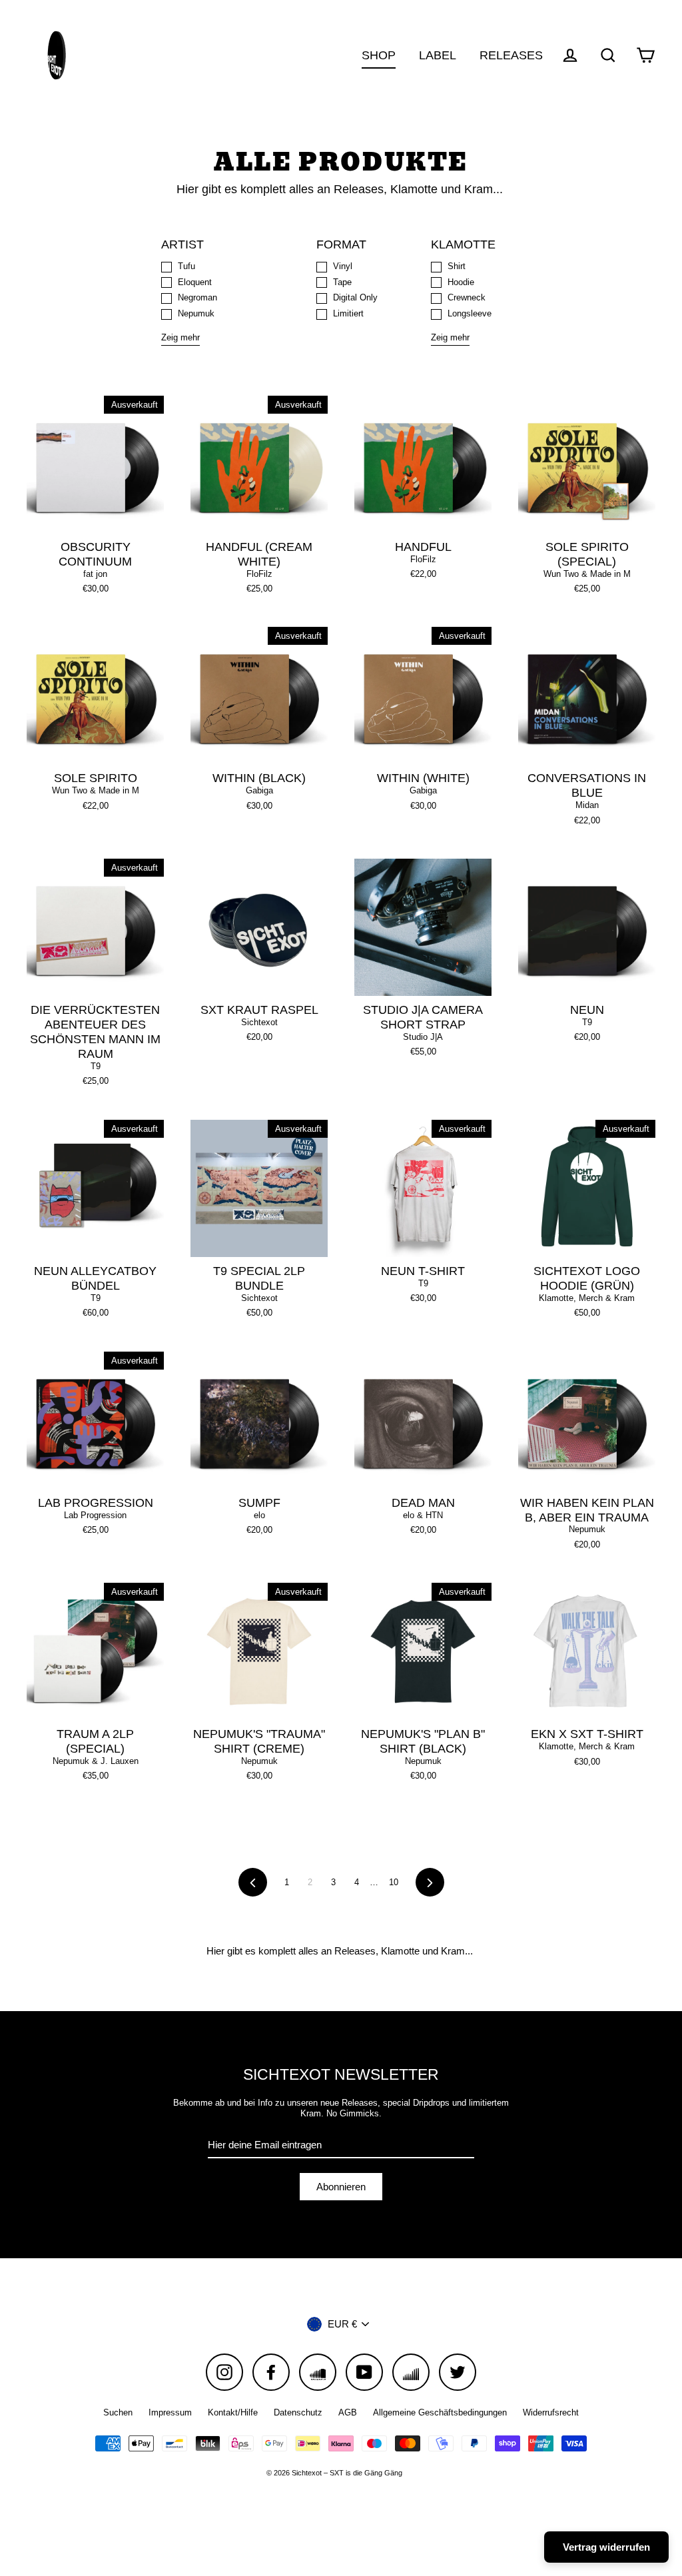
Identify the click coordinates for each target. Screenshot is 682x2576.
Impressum (170, 2412)
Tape (342, 282)
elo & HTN (423, 1515)
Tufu (186, 266)
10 (394, 1882)
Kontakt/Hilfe (233, 2412)
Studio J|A (423, 1037)
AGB (348, 2412)
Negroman (197, 297)
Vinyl (343, 266)
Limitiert (348, 313)
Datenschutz (298, 2412)
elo (259, 1515)
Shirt (457, 266)
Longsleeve (470, 313)
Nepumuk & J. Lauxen (96, 1761)
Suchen (118, 2412)
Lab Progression (95, 1515)
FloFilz (259, 574)
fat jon (95, 574)
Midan (587, 805)
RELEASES (511, 55)
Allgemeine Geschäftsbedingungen (440, 2412)
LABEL (438, 55)
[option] (95, 927)
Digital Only (355, 297)
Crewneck (467, 297)
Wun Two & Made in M (587, 574)
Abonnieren (341, 2187)
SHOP (379, 55)
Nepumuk (196, 313)
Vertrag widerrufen (606, 2547)
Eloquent (195, 282)
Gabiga (259, 790)
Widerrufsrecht (551, 2412)
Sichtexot (259, 1022)
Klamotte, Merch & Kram (587, 1298)
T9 (96, 1066)
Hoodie (461, 282)
